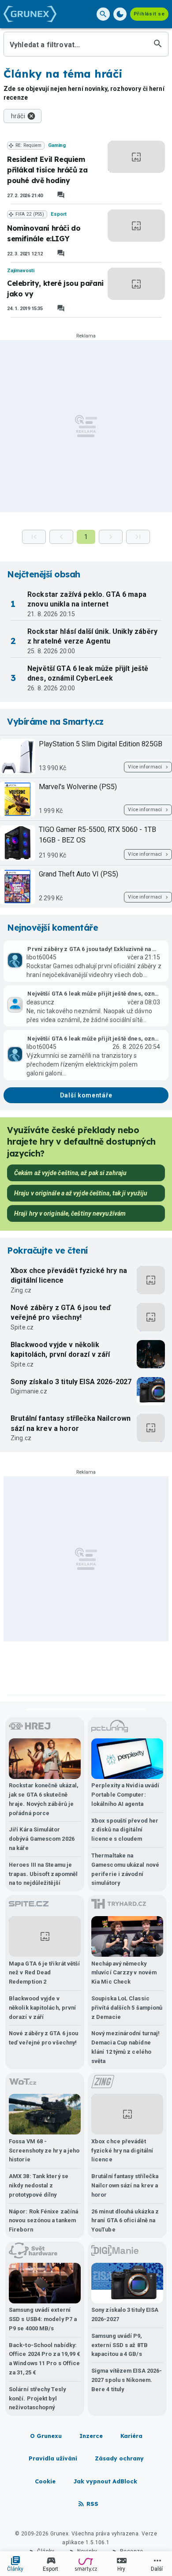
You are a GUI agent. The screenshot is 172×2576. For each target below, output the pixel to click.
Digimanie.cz (29, 1391)
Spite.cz (22, 1327)
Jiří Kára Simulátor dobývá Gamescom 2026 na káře (42, 1839)
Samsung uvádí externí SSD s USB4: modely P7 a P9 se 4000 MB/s (43, 2319)
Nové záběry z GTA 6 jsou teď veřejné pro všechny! (61, 1312)
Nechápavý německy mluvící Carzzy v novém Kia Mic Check (124, 1973)
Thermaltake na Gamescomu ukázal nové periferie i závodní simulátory (125, 1869)
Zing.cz (21, 1290)
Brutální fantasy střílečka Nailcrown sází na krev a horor (71, 1423)
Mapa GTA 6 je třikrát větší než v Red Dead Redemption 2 (44, 1973)
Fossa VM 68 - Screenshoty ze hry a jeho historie (44, 2151)
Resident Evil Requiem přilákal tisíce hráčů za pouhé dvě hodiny (47, 170)
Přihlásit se (149, 14)
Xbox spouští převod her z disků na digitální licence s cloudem (125, 1830)
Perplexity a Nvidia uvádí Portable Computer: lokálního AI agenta (125, 1795)
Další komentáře (86, 1095)
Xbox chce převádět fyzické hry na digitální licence (69, 1275)
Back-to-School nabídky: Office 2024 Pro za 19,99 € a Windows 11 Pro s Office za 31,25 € (45, 2359)
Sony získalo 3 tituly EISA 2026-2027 (71, 1382)
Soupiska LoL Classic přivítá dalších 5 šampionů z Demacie (127, 2008)
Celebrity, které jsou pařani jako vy (55, 288)
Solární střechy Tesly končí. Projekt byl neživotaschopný (37, 2398)
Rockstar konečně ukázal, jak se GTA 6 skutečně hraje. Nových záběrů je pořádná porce (44, 1799)
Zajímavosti (21, 271)
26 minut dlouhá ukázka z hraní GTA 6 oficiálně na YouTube (125, 2221)
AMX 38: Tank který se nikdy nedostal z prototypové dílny (39, 2185)
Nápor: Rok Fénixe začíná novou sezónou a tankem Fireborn (43, 2221)
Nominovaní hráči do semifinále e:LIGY (44, 233)
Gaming (57, 145)
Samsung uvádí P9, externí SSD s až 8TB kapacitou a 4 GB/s (120, 2345)
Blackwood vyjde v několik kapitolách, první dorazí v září (60, 1350)
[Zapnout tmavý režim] (120, 14)
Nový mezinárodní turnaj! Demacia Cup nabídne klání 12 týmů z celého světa (125, 2047)
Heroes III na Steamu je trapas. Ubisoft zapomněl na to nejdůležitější (43, 1874)
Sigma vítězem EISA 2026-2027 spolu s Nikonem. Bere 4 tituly (127, 2380)
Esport (58, 214)
